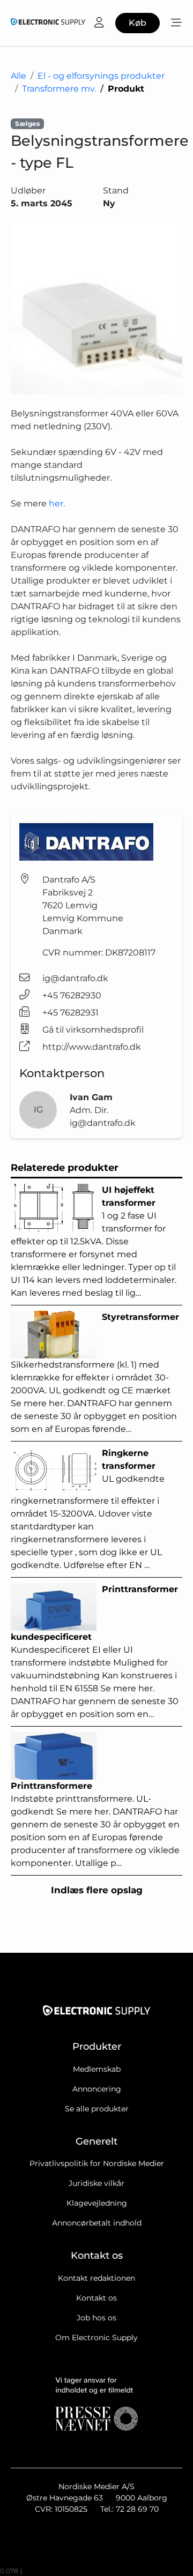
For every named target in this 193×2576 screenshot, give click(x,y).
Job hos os (96, 2318)
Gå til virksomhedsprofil (93, 1030)
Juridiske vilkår (96, 2183)
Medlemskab (97, 2069)
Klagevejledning (97, 2203)
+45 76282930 (72, 995)
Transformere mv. (59, 89)
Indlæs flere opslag (97, 1890)
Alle (18, 76)
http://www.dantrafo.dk (92, 1047)
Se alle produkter (97, 2109)
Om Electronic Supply (96, 2338)
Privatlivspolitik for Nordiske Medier (97, 2163)
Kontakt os (96, 2298)
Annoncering (97, 2089)
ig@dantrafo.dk (75, 978)
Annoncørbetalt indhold (97, 2223)
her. (57, 503)
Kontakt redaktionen (96, 2278)
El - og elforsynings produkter (101, 76)
